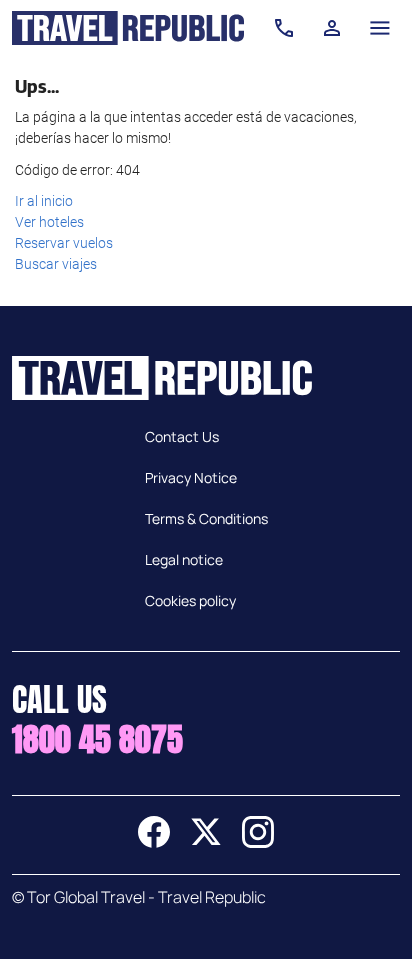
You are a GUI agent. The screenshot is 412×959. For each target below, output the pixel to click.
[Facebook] (154, 842)
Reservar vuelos (64, 243)
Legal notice (184, 559)
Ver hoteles (49, 222)
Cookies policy (190, 600)
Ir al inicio (44, 201)
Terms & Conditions (206, 518)
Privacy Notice (191, 477)
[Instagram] (258, 842)
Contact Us (182, 436)
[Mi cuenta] (332, 28)
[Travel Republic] (128, 28)
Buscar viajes (56, 264)
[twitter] (206, 842)
